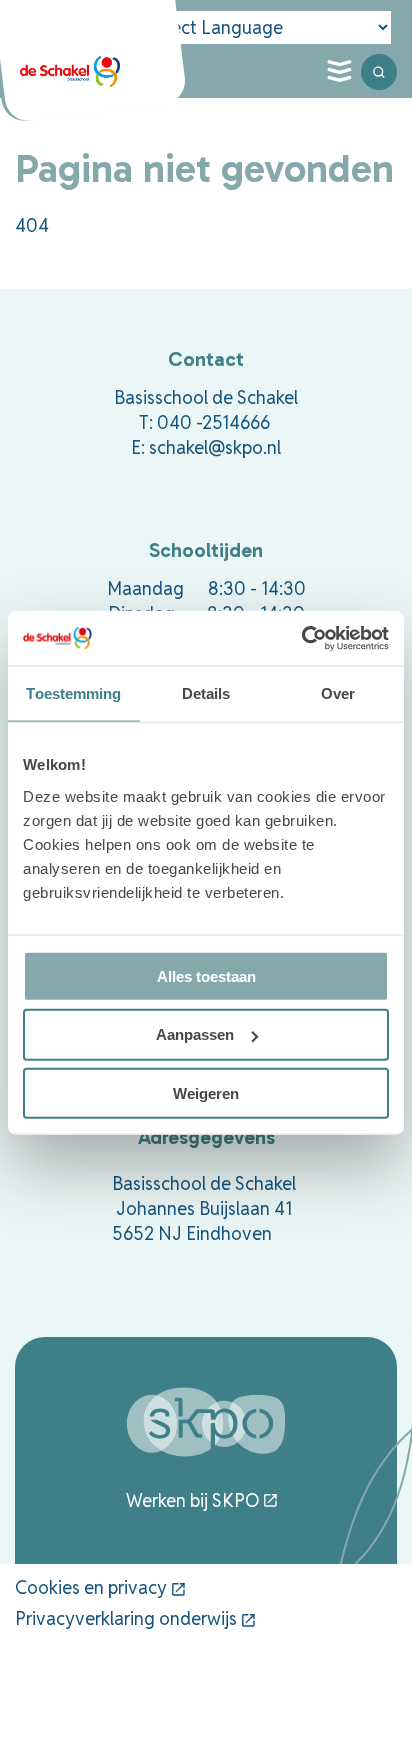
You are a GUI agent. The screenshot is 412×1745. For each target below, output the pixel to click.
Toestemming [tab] (73, 693)
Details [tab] (206, 693)
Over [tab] (338, 693)
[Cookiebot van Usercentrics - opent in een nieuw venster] (301, 638)
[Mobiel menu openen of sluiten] (339, 72)
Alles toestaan (206, 975)
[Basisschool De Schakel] (70, 71)
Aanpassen (195, 1034)
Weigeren (206, 1093)
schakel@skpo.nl (215, 447)
